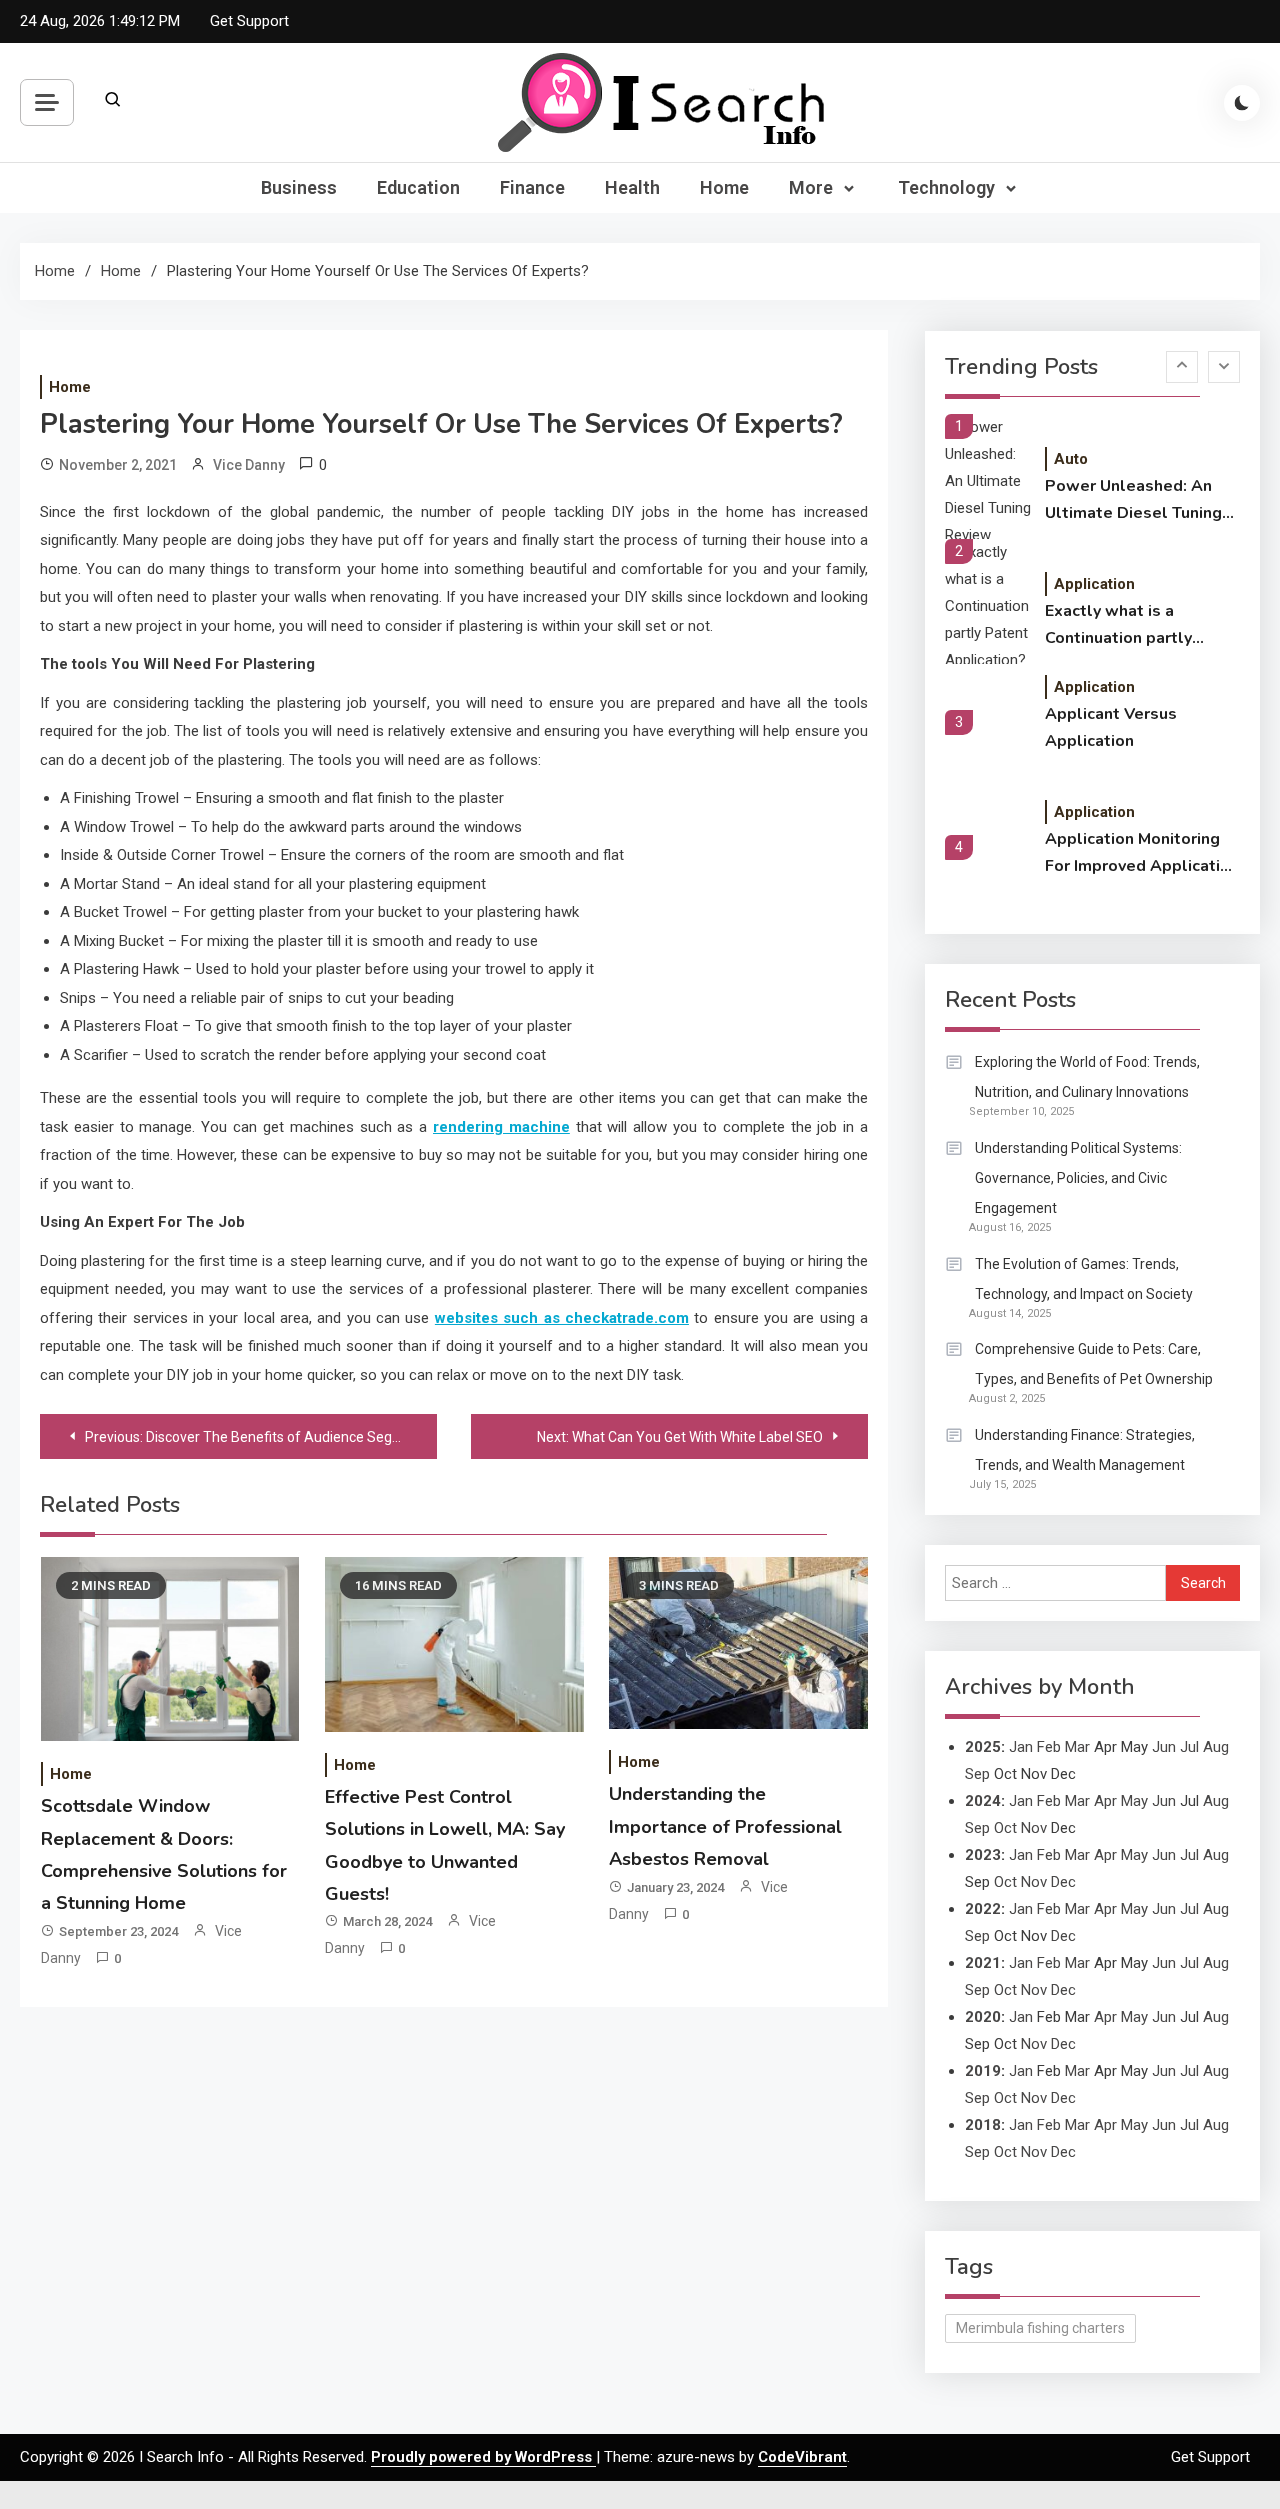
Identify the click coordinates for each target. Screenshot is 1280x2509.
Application (1094, 584)
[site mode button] (1242, 103)
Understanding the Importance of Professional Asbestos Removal (725, 1826)
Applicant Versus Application (1111, 727)
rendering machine (501, 1127)
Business (299, 187)
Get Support (249, 21)
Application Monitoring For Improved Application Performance (1142, 854)
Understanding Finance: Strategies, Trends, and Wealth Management (1085, 1450)
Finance (532, 187)
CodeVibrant (802, 2457)
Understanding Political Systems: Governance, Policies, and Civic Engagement (1078, 1178)
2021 (983, 1963)
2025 (983, 1747)
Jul (1189, 1747)
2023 (983, 1855)
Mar (1077, 1747)
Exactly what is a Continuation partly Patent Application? (1122, 626)
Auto (1071, 459)
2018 (983, 2125)
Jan (1021, 1747)
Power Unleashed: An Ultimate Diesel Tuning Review (1133, 501)
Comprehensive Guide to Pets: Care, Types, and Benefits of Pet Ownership (1094, 1364)
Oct (1005, 1828)
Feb (1049, 1747)
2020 (983, 2017)
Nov (1034, 1828)
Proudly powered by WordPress (483, 2457)
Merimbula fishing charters (1040, 2328)
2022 (983, 1909)
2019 (983, 2071)
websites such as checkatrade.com (562, 1318)
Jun (1164, 1747)
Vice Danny (249, 465)
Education (418, 187)
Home (724, 187)
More (811, 187)
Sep (977, 1774)
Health (632, 187)
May (1134, 1801)
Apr (1105, 1801)
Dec (1063, 1882)
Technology (946, 187)
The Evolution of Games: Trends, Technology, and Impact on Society (1084, 1279)
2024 (983, 1801)
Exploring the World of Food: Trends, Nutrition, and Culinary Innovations (1087, 1077)
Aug (1216, 1747)
